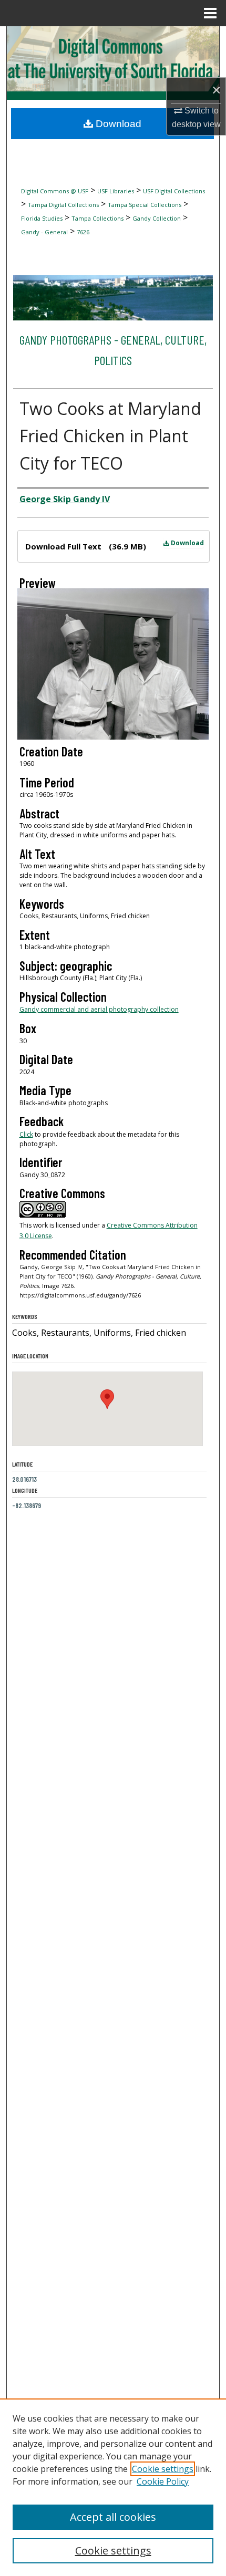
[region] (113, 2487)
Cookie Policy (163, 2481)
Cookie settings (163, 2469)
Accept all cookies (113, 2517)
